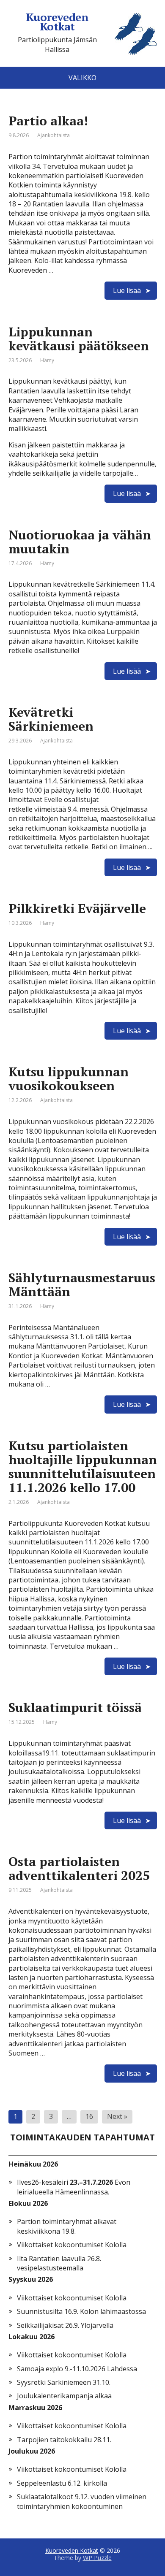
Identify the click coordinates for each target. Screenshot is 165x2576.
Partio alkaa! (48, 121)
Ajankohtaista (54, 135)
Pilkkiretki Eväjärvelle (77, 908)
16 (89, 2116)
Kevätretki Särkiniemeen (51, 719)
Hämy (47, 360)
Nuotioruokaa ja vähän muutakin (80, 542)
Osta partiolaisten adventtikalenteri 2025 (79, 1868)
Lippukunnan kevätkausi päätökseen (79, 339)
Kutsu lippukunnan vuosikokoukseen (69, 1079)
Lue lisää (127, 290)
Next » (117, 2116)
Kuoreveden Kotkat (72, 2550)
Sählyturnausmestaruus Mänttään (82, 1285)
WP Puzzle (97, 2558)
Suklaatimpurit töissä (75, 1707)
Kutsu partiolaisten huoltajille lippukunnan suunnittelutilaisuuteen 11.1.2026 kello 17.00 (83, 1467)
